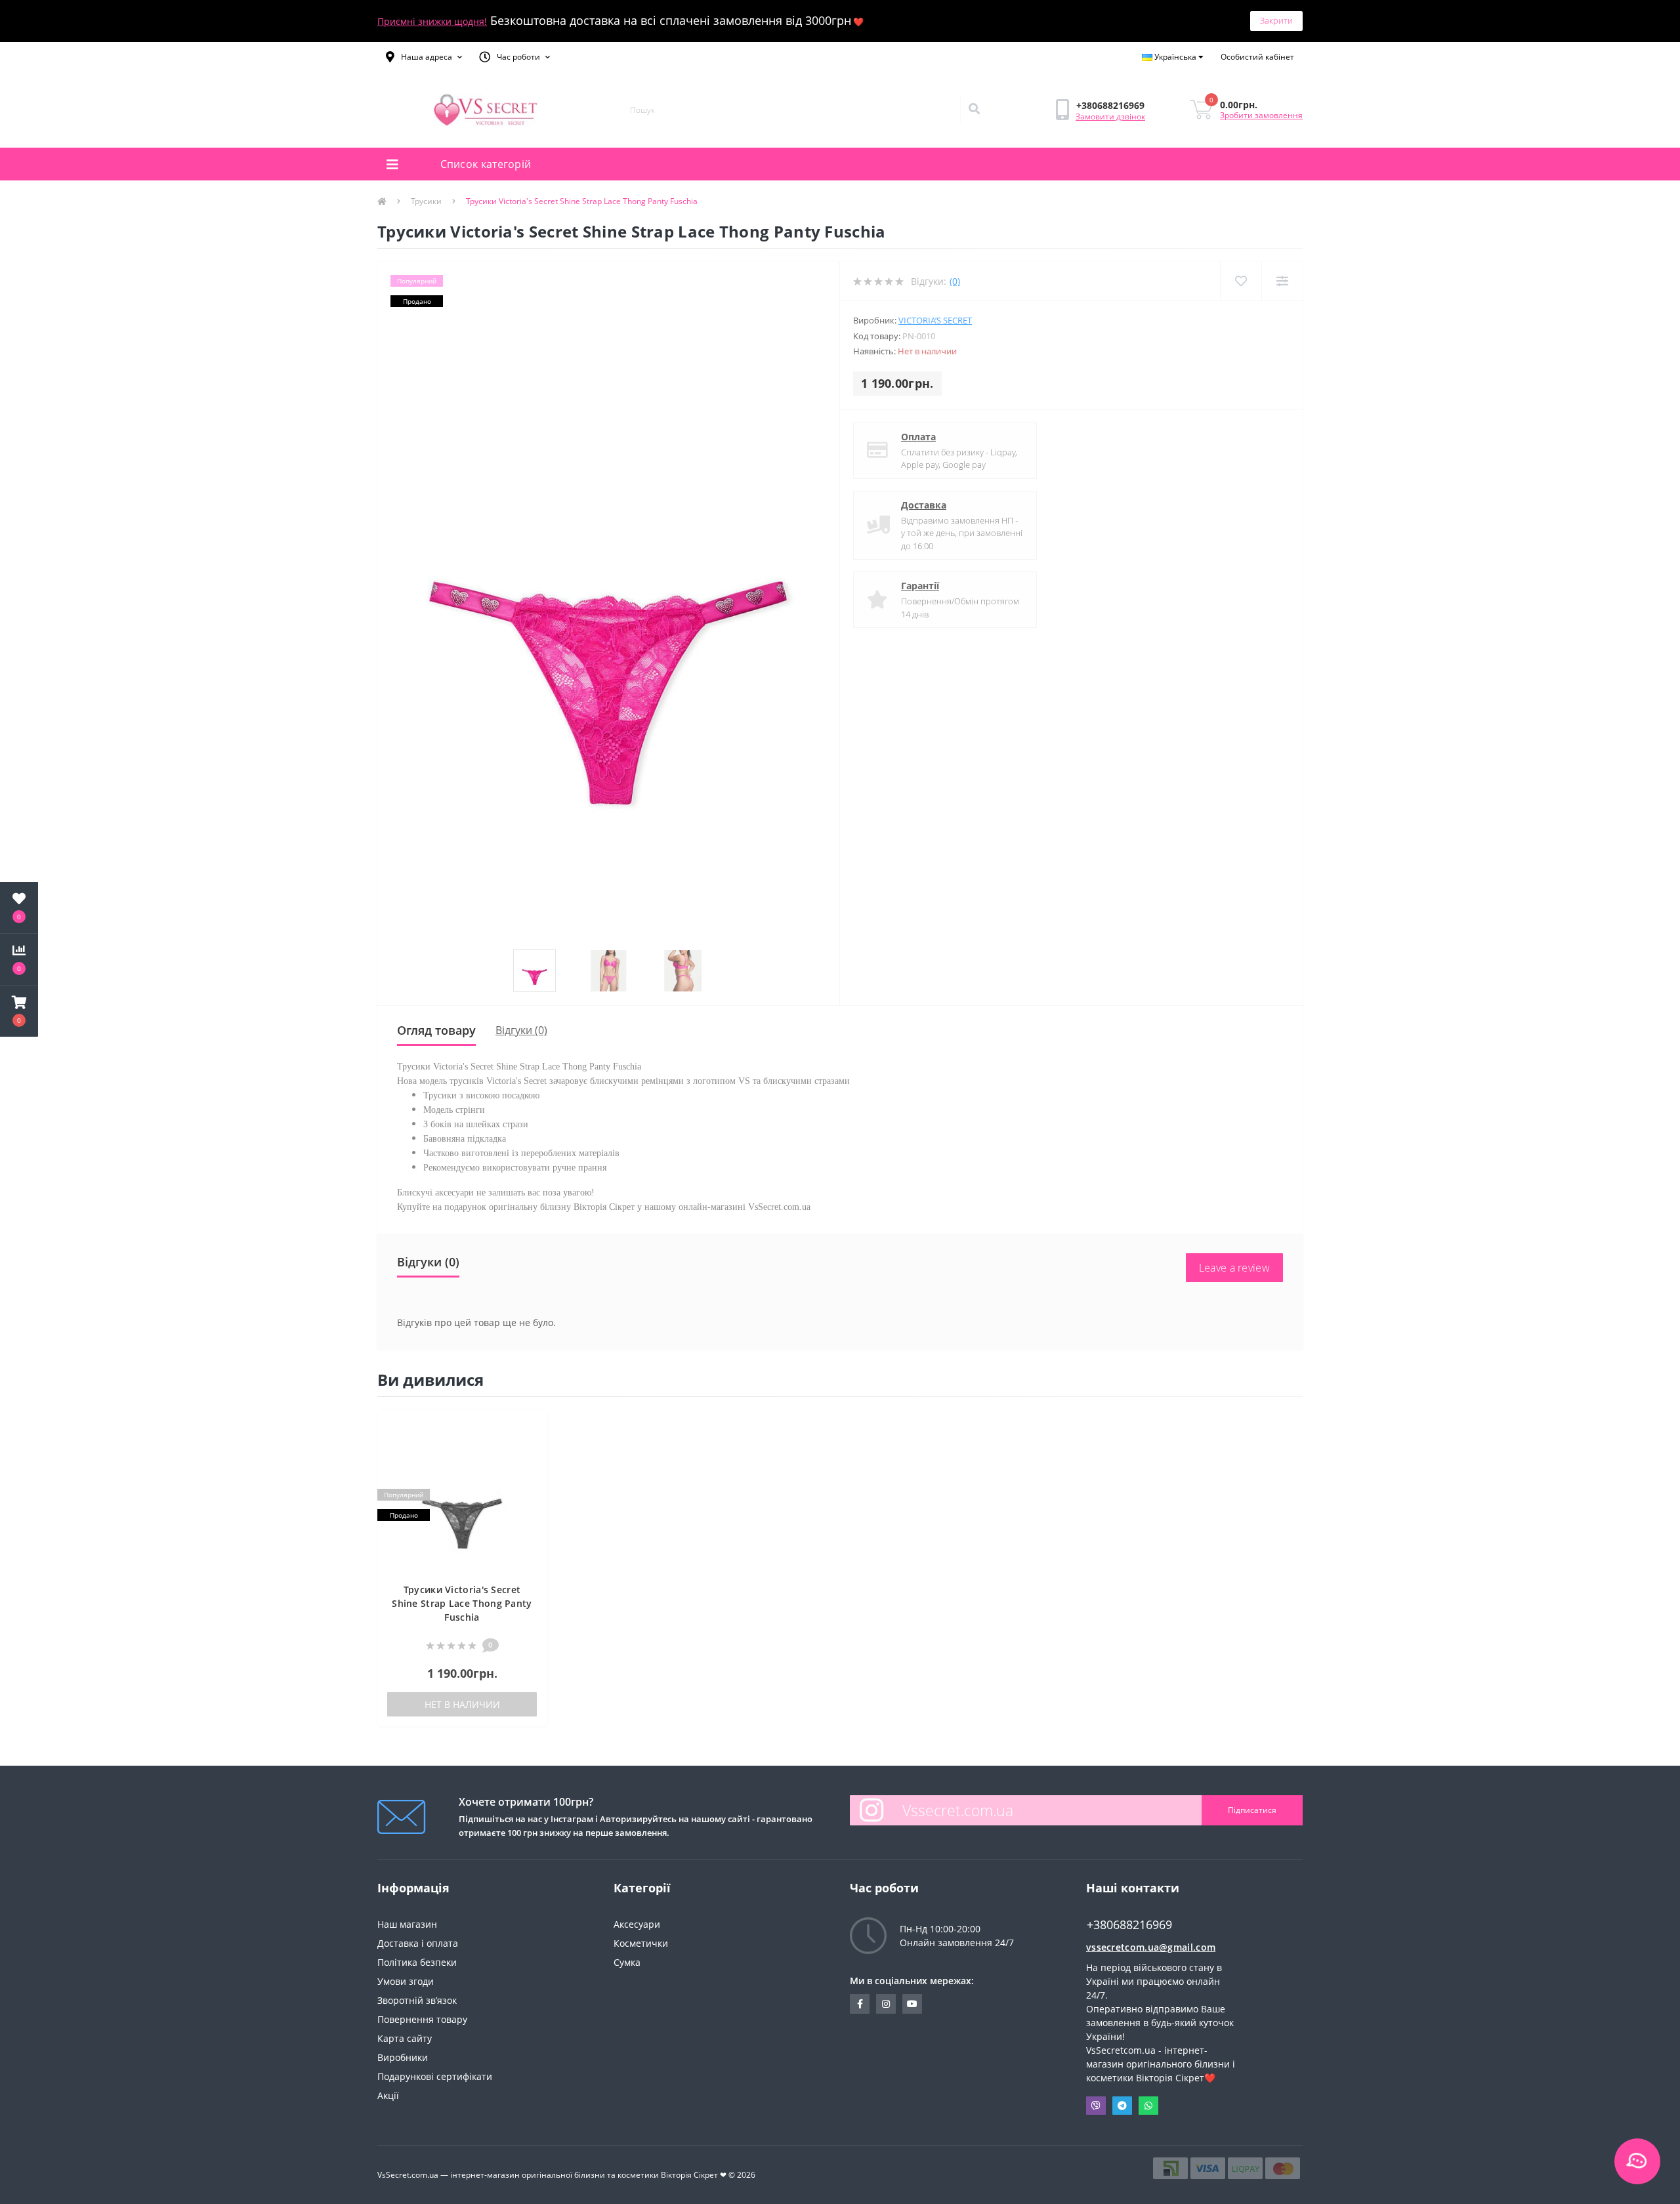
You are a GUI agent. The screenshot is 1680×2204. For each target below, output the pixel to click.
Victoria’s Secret (935, 320)
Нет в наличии (462, 1704)
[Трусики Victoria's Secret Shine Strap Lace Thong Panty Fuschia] (462, 1503)
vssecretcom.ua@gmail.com (1151, 1947)
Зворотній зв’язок (417, 2000)
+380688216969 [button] (1129, 1925)
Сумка (627, 1962)
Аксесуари (637, 1924)
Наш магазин (407, 1924)
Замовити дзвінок (1110, 116)
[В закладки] (530, 1427)
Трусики (426, 201)
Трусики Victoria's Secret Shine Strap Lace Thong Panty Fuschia (462, 1603)
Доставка (924, 505)
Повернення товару (422, 2019)
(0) (955, 281)
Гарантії (920, 586)
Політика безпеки (417, 1962)
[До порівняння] (530, 1447)
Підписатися (1252, 1810)
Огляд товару (436, 1030)
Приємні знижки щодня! (432, 21)
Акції (388, 2095)
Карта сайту (405, 2038)
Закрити (1276, 20)
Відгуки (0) (521, 1030)
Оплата (918, 437)
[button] (424, 57)
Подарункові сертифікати (435, 2076)
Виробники (403, 2057)
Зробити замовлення (1261, 115)
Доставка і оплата (418, 1943)
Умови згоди (406, 1981)
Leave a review (1234, 1268)
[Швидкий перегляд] (530, 1467)
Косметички (641, 1943)
